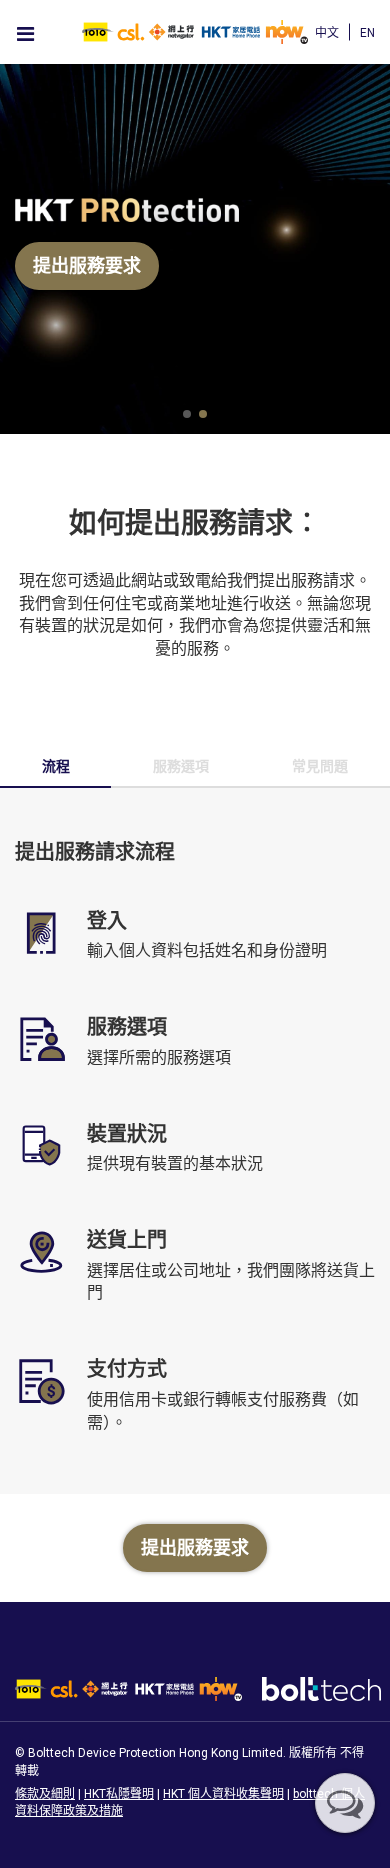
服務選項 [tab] (181, 766)
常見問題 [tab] (320, 766)
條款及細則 (45, 1794)
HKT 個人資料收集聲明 (223, 1794)
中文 (327, 33)
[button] (187, 414)
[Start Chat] (345, 1803)
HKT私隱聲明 (119, 1794)
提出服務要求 (87, 265)
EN (367, 33)
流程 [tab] (56, 766)
